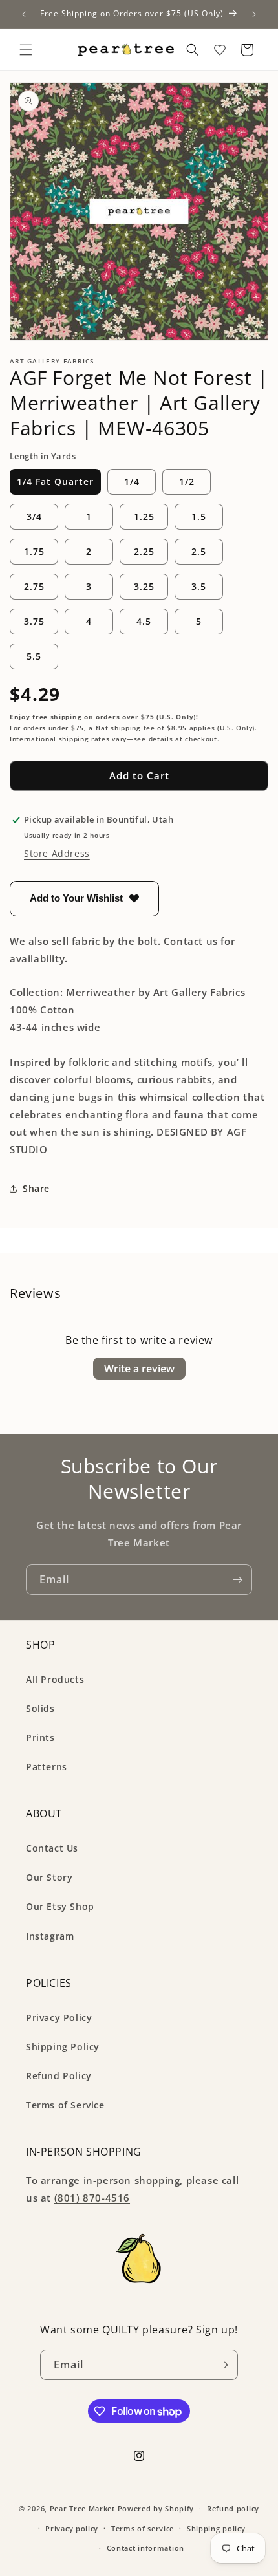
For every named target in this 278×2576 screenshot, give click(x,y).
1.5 (199, 516)
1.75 (34, 551)
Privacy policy (72, 2528)
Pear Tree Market (82, 2508)
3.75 (34, 621)
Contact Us (52, 1848)
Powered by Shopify (156, 2508)
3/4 (34, 516)
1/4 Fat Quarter (55, 482)
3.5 (199, 586)
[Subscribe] (237, 1580)
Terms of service (143, 2528)
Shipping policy (216, 2528)
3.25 (144, 586)
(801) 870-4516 (92, 2198)
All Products (55, 1679)
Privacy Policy (59, 2018)
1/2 (187, 482)
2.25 (144, 551)
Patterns (47, 1767)
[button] (26, 50)
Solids (40, 1708)
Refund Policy (59, 2076)
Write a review (139, 1369)
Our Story (49, 1877)
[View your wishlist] (220, 50)
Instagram (50, 1936)
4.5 (144, 621)
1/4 (132, 482)
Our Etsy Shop (60, 1906)
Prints (40, 1737)
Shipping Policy (63, 2047)
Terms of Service (65, 2105)
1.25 (144, 516)
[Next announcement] (254, 14)
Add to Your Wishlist (76, 898)
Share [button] (36, 1188)
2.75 (34, 586)
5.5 (34, 656)
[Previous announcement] (24, 14)
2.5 (199, 551)
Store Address (57, 853)
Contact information (145, 2548)
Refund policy (233, 2508)
